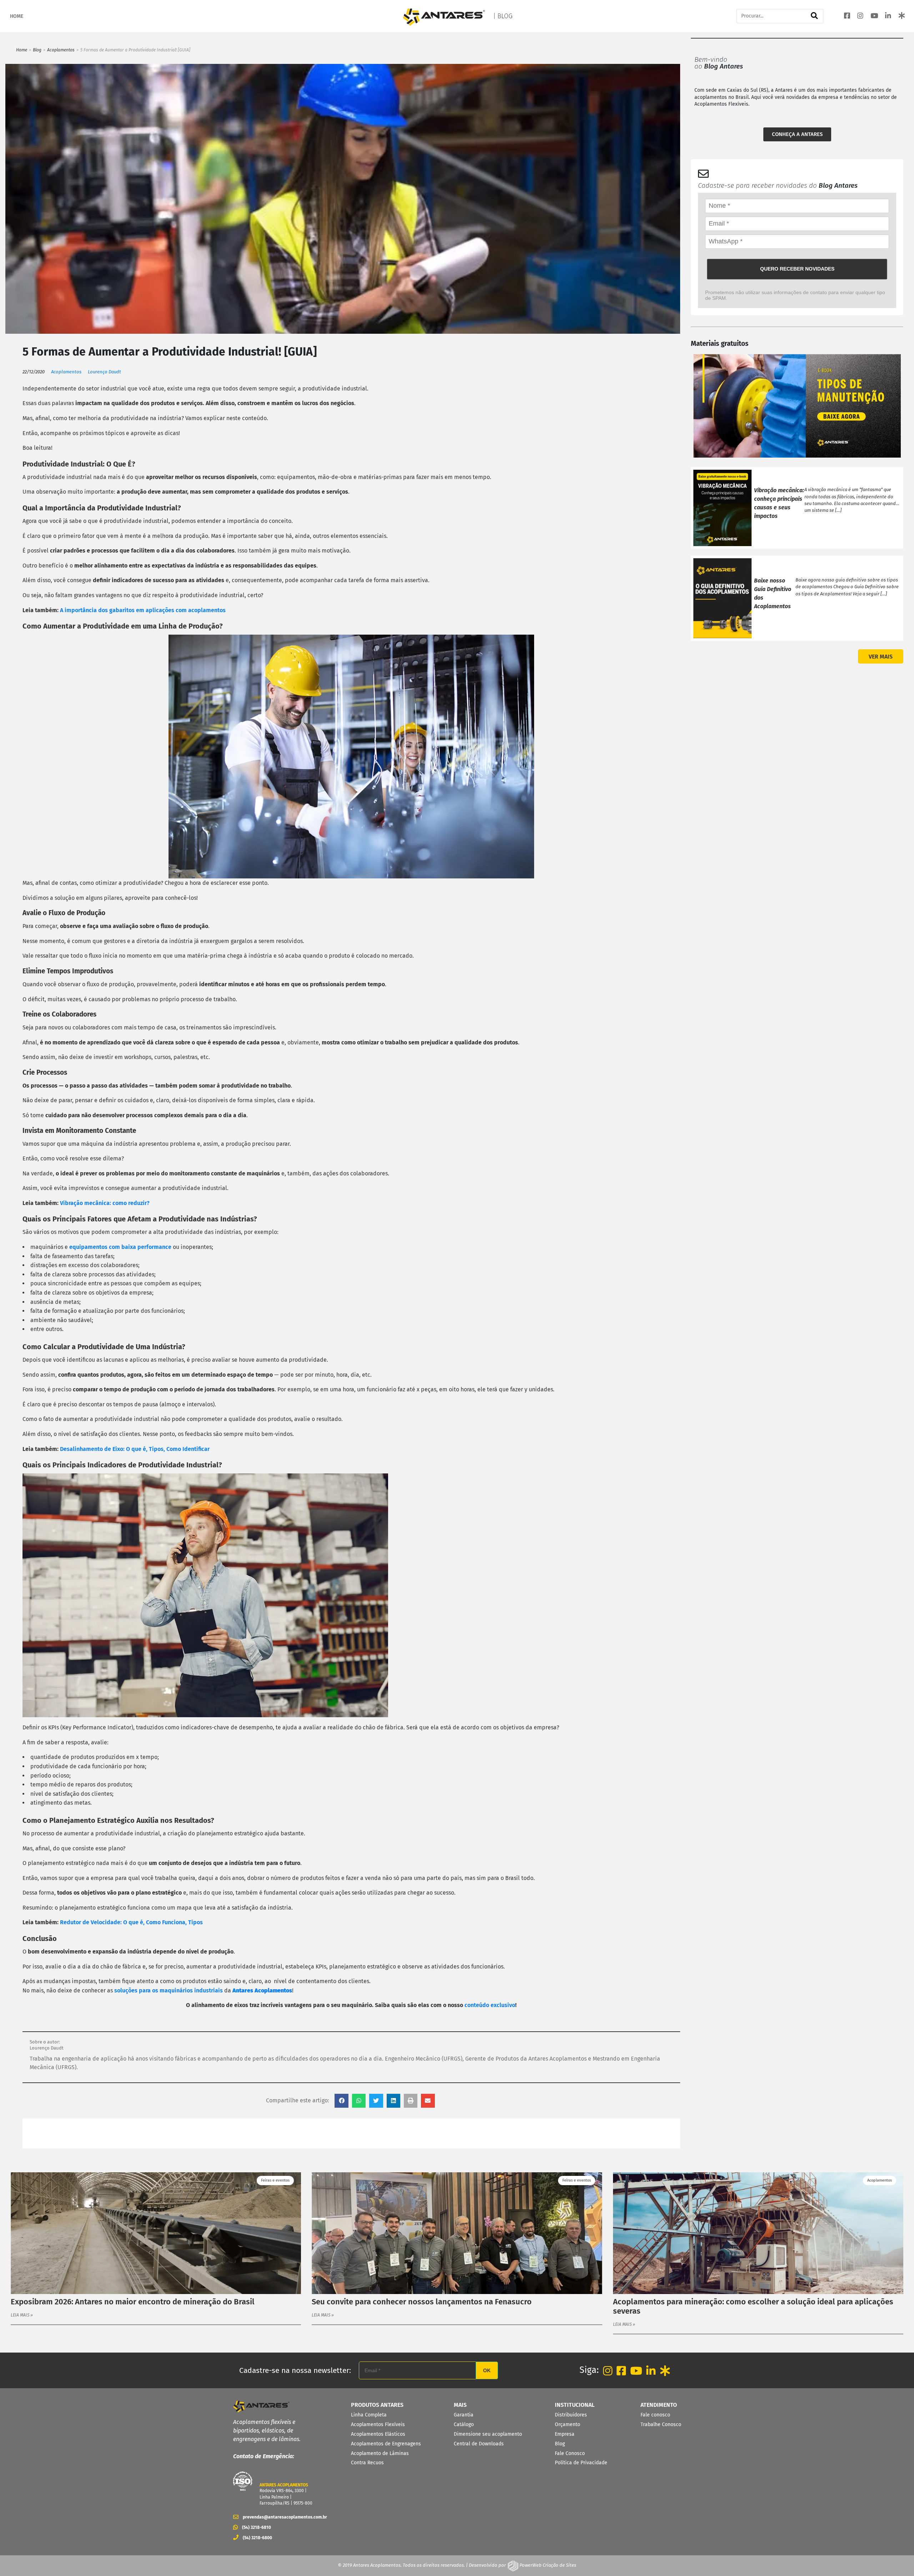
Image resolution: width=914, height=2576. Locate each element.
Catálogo (464, 2424)
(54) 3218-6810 (257, 2527)
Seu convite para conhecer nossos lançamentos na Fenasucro (422, 2302)
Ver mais (881, 657)
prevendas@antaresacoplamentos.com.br (283, 2517)
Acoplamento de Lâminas (380, 2453)
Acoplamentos (61, 50)
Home (22, 50)
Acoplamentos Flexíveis (378, 2424)
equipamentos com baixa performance (120, 1247)
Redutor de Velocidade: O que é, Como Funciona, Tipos (131, 1922)
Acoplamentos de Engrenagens (386, 2444)
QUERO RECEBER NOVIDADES (797, 269)
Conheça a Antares (797, 134)
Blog (37, 50)
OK (487, 2370)
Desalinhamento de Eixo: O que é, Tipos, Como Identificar (135, 1449)
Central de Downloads (479, 2444)
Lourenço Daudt (104, 372)
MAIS (460, 2405)
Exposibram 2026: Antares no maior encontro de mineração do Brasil (133, 2302)
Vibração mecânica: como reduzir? (105, 1203)
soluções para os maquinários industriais (169, 1990)
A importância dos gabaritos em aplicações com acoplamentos (143, 610)
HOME (17, 16)
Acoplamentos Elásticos (378, 2434)
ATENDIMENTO (659, 2405)
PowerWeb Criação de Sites (547, 2565)
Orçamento (568, 2424)
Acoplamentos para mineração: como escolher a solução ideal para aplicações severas (753, 2307)
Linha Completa (369, 2415)
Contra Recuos (367, 2463)
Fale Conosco (570, 2453)
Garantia (464, 2415)
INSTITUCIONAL (575, 2405)
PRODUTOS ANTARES (377, 2405)
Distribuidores (571, 2415)
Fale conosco (655, 2415)
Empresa (565, 2434)
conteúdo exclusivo (490, 2005)
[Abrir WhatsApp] (896, 2558)
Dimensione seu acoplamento (488, 2434)
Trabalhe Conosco (661, 2424)
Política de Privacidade (581, 2463)
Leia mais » (22, 2315)
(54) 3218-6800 (257, 2538)
